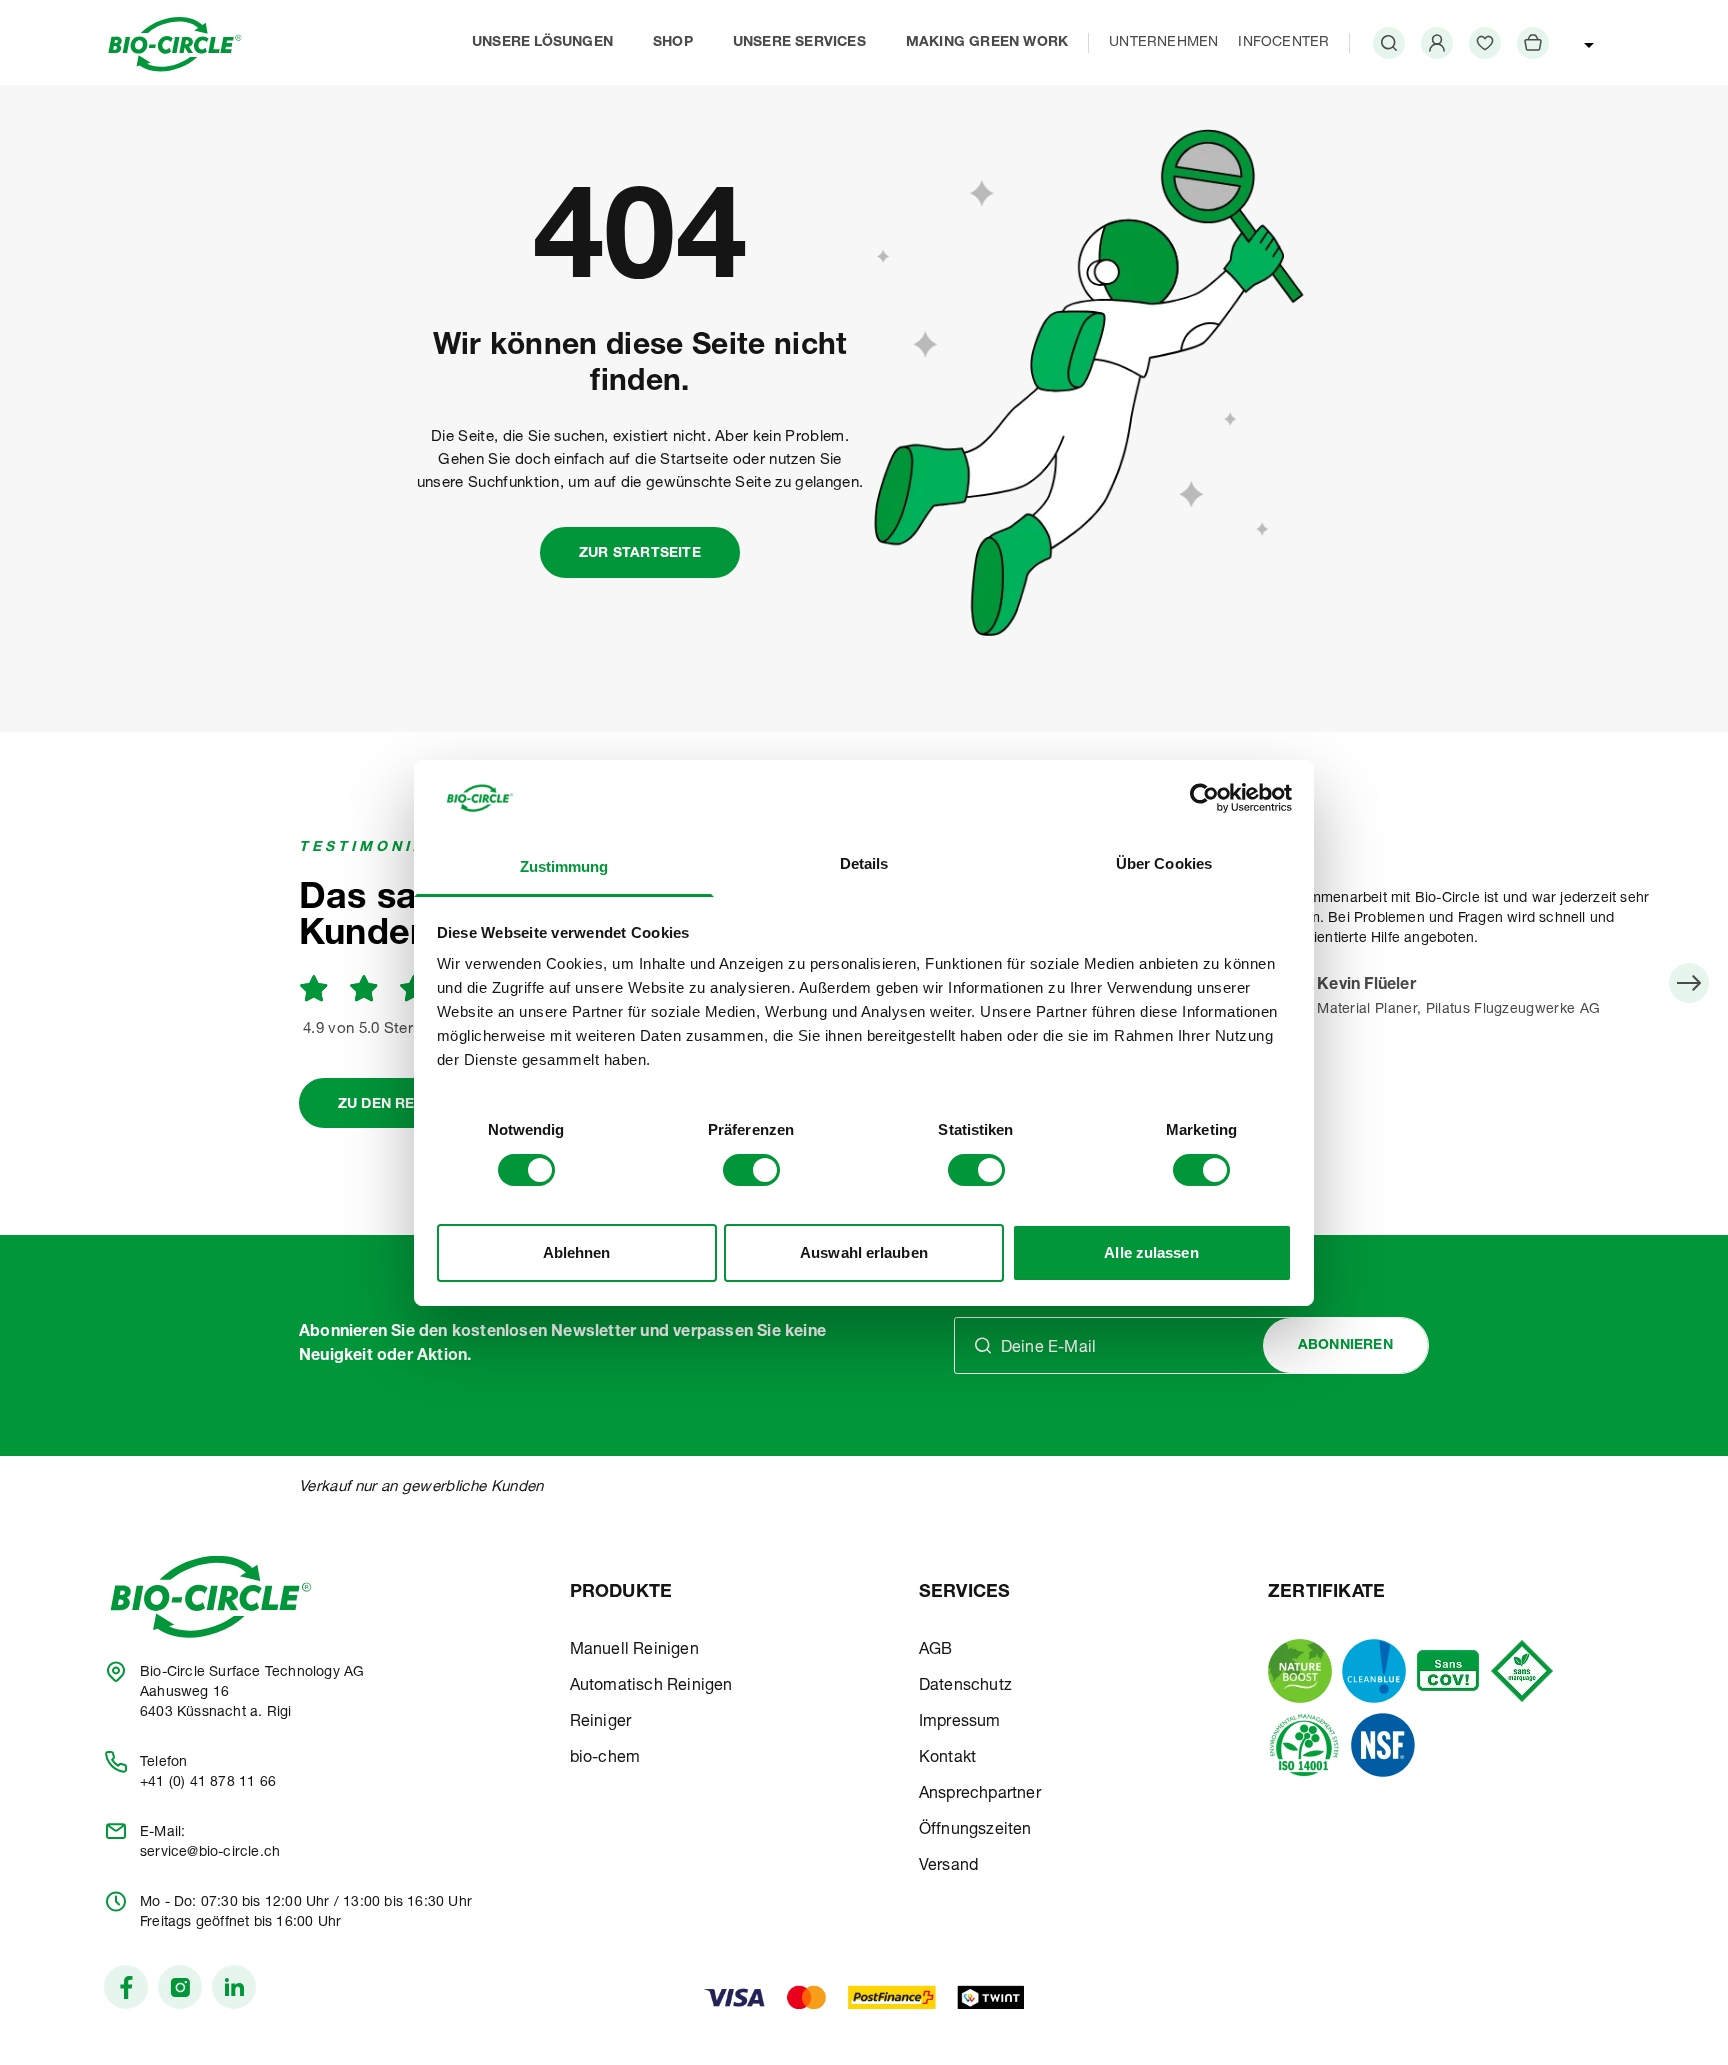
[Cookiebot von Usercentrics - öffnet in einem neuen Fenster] (1204, 798)
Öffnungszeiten (975, 1831)
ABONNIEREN (1345, 1346)
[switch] (751, 1170)
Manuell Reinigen (634, 1651)
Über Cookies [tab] (1164, 863)
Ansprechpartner (980, 1795)
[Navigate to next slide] (1689, 983)
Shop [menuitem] (673, 43)
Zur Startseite (640, 554)
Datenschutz (965, 1687)
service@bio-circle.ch (210, 1853)
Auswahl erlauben (864, 1252)
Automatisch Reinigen (651, 1687)
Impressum (960, 1723)
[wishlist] (1485, 43)
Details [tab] (864, 863)
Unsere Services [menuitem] (799, 43)
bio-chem (605, 1759)
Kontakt (947, 1759)
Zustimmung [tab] (564, 866)
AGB (936, 1651)
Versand (948, 1867)
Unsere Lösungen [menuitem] (542, 43)
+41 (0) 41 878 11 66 (208, 1783)
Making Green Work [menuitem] (987, 43)
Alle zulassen (1151, 1252)
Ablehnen (577, 1252)
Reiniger (601, 1723)
